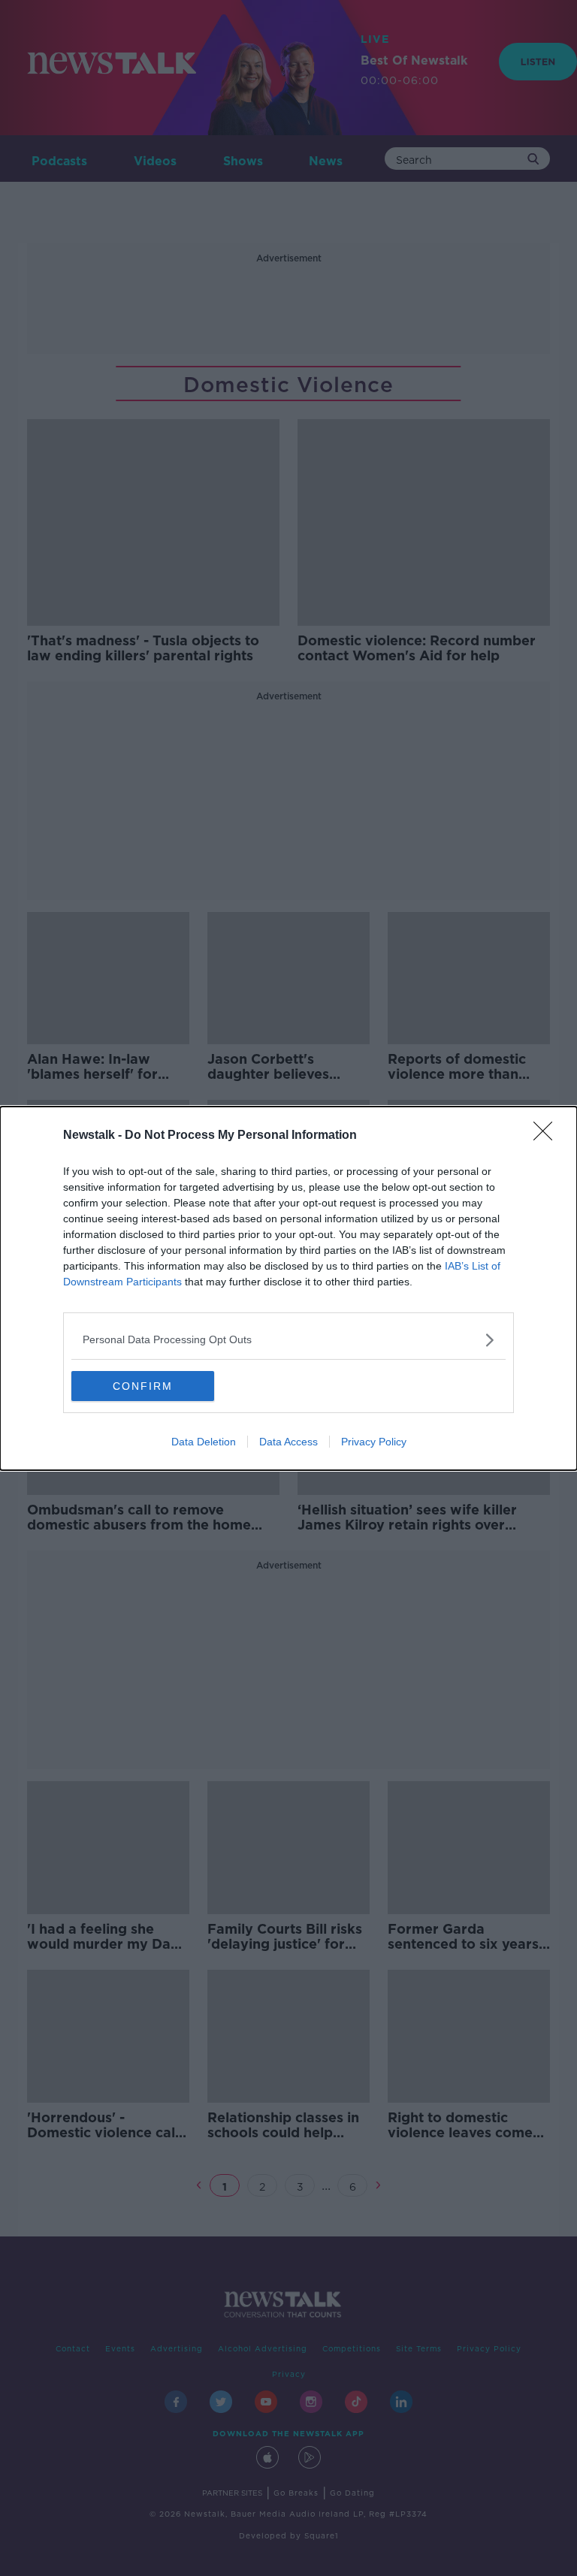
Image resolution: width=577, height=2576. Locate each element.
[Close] (548, 1136)
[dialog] (288, 1288)
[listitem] (288, 1340)
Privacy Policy (374, 1442)
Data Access (288, 1442)
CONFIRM (143, 1386)
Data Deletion (204, 1442)
